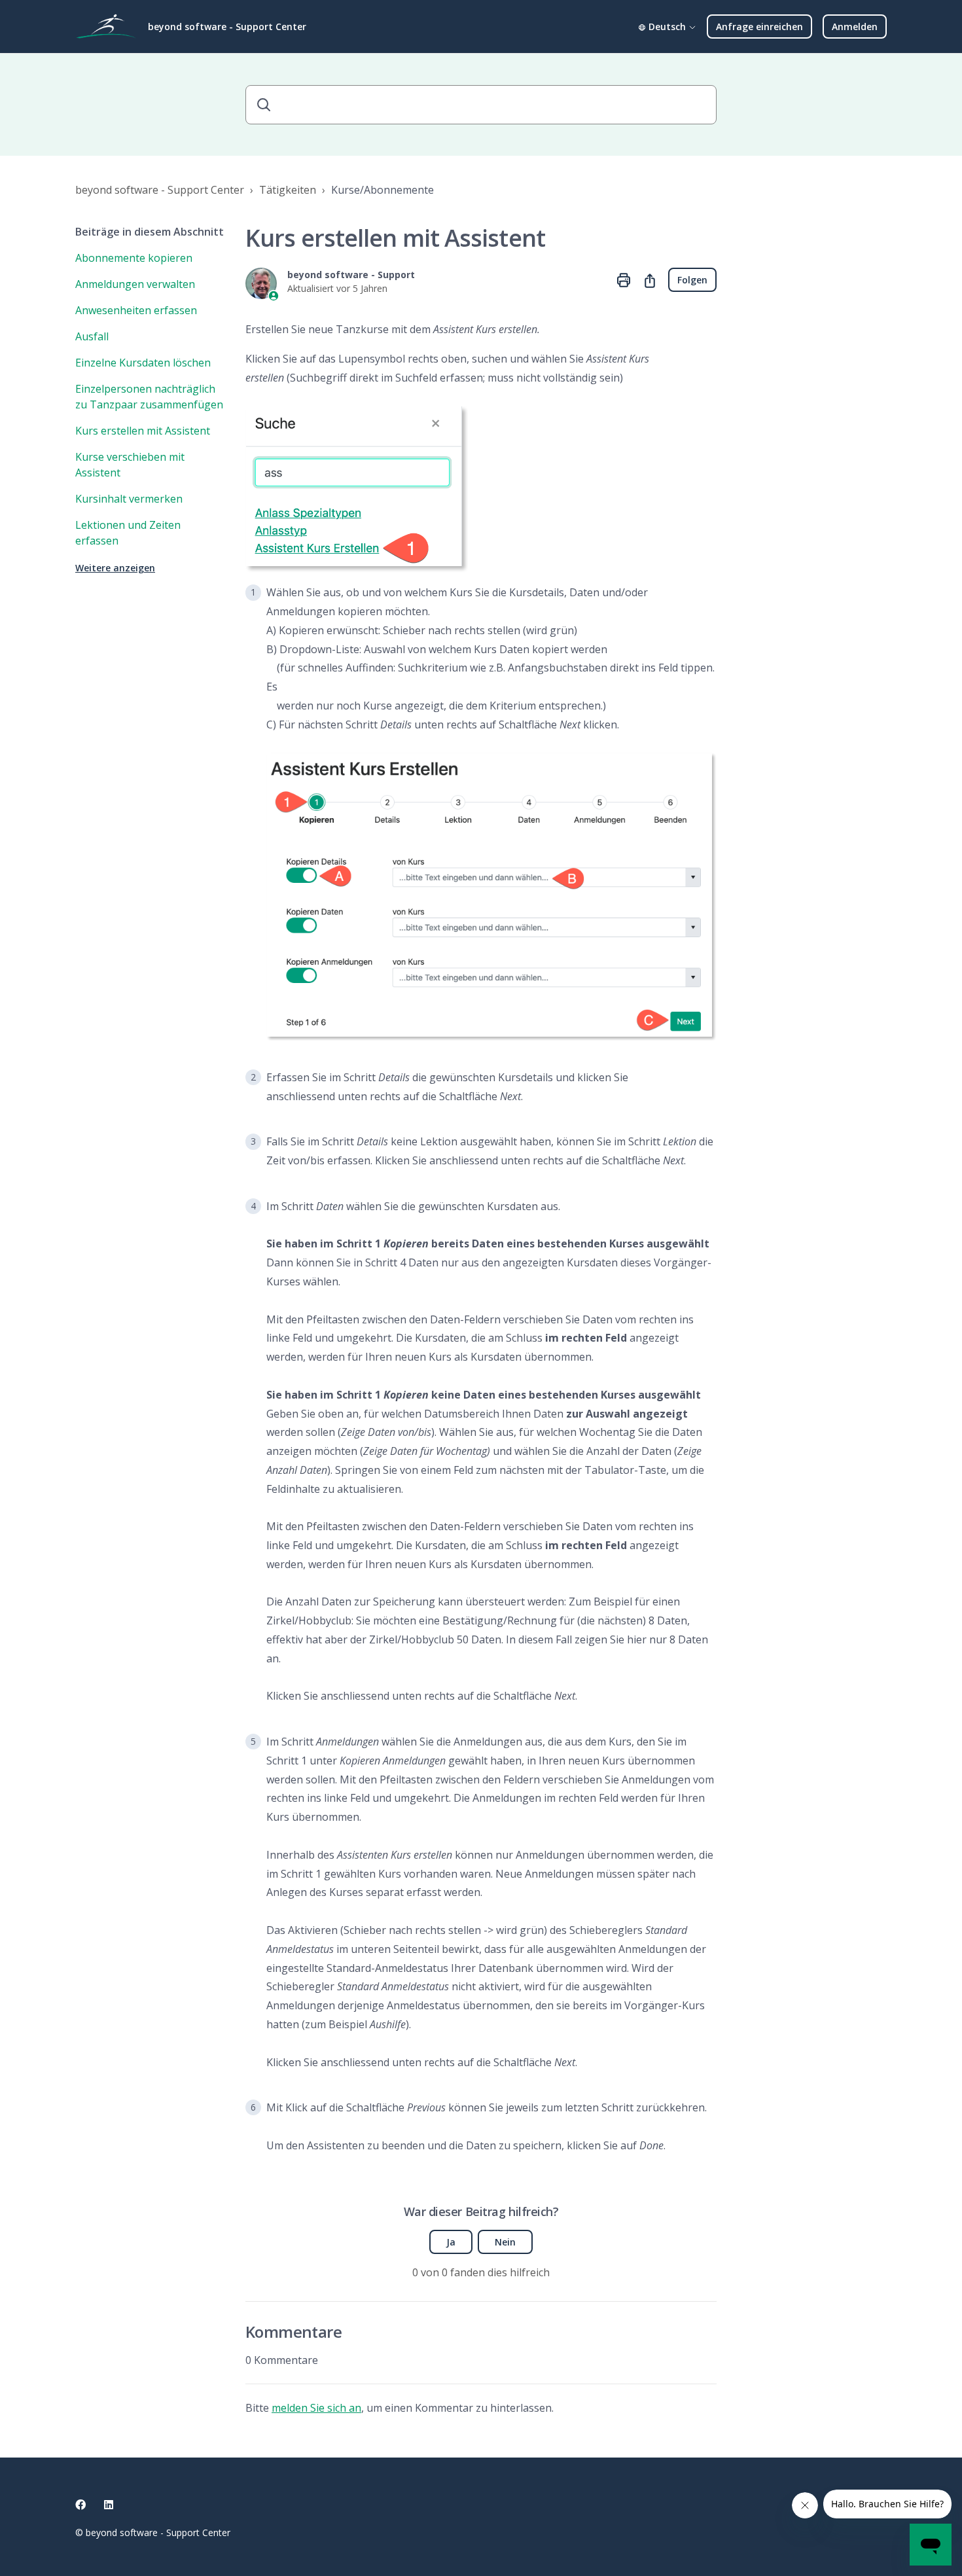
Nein (505, 2242)
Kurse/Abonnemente (383, 190)
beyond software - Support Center (160, 190)
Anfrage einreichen (759, 27)
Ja (451, 2242)
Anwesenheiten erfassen (136, 310)
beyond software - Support (351, 275)
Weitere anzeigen (115, 568)
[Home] (106, 27)
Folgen (692, 280)
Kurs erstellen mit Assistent (143, 431)
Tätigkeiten (288, 190)
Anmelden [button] (855, 27)
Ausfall (92, 336)
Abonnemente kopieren (134, 258)
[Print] (624, 280)
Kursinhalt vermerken (129, 499)
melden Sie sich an (316, 2408)
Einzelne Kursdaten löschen (143, 363)
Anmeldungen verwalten (135, 284)
